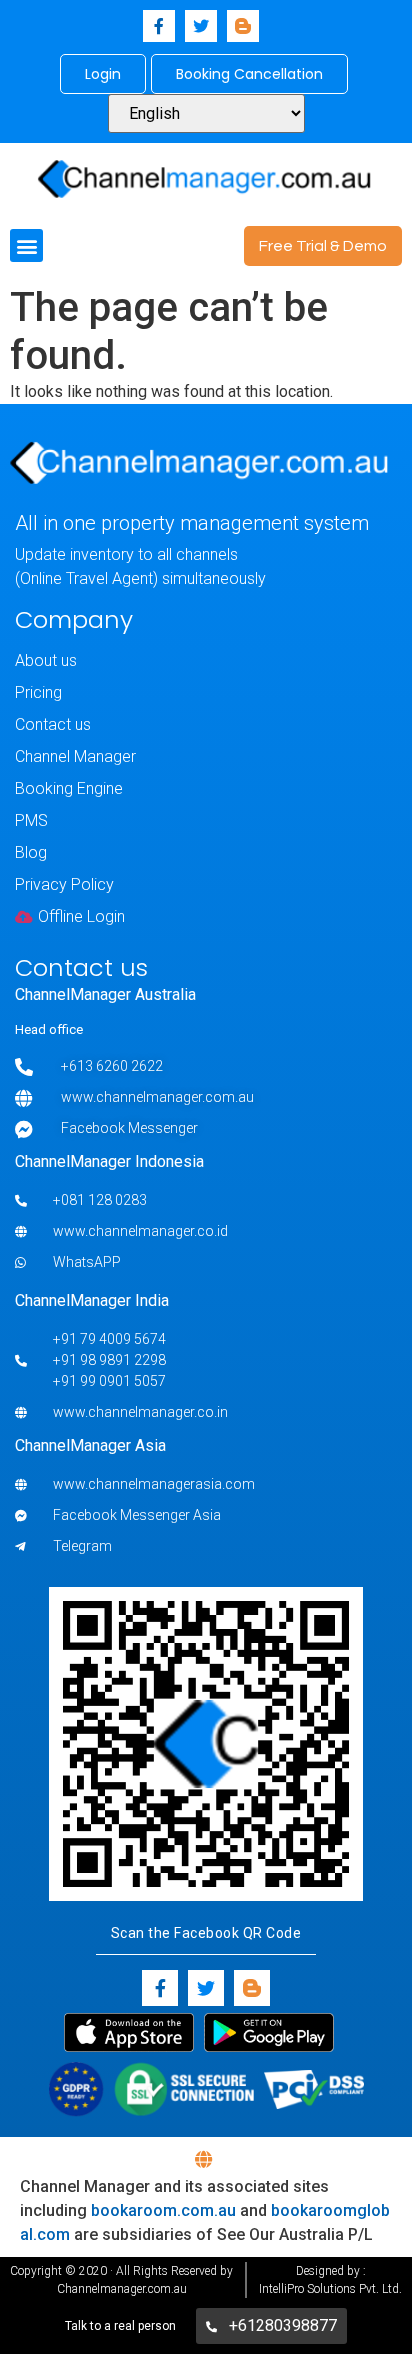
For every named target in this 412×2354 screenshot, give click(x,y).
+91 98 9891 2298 (109, 1360)
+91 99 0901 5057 (109, 1381)
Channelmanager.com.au (122, 2289)
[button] (26, 245)
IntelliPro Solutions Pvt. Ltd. (330, 2289)
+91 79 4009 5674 (109, 1339)
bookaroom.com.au (163, 2210)
